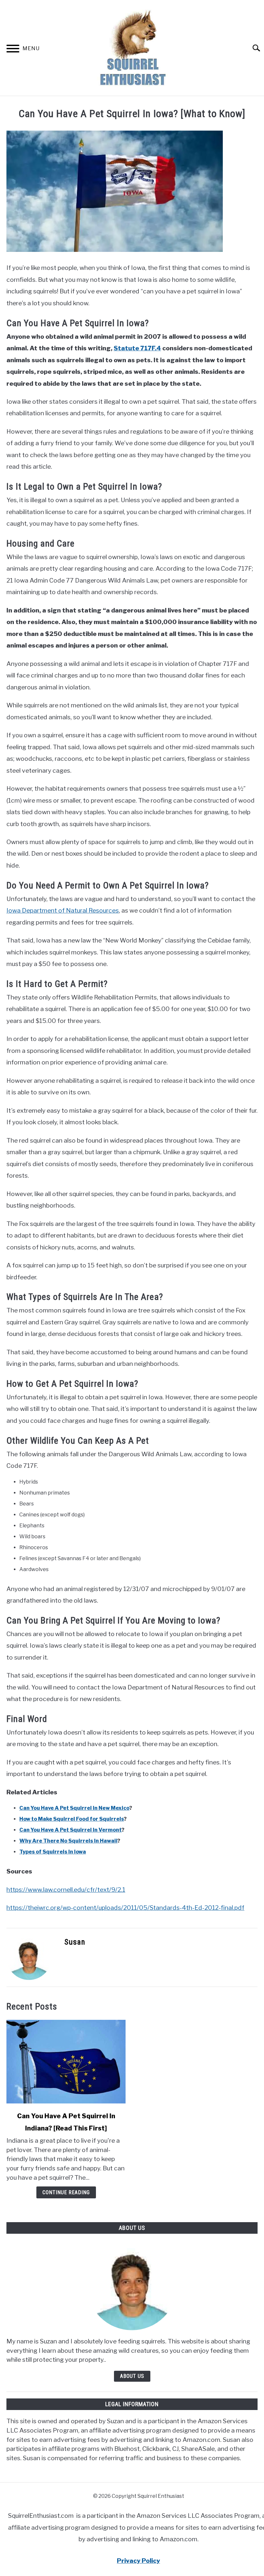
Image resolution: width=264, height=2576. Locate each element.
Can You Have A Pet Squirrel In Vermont (71, 1830)
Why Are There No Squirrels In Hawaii (68, 1841)
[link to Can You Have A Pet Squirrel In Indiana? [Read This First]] (66, 2062)
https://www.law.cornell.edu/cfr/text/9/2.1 (66, 1890)
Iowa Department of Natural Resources (63, 910)
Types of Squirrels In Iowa (53, 1852)
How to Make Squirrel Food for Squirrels (72, 1819)
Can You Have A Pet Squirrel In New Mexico (74, 1808)
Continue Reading (66, 2192)
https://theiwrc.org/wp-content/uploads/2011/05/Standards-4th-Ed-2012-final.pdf (125, 1908)
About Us (132, 2376)
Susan (75, 1942)
